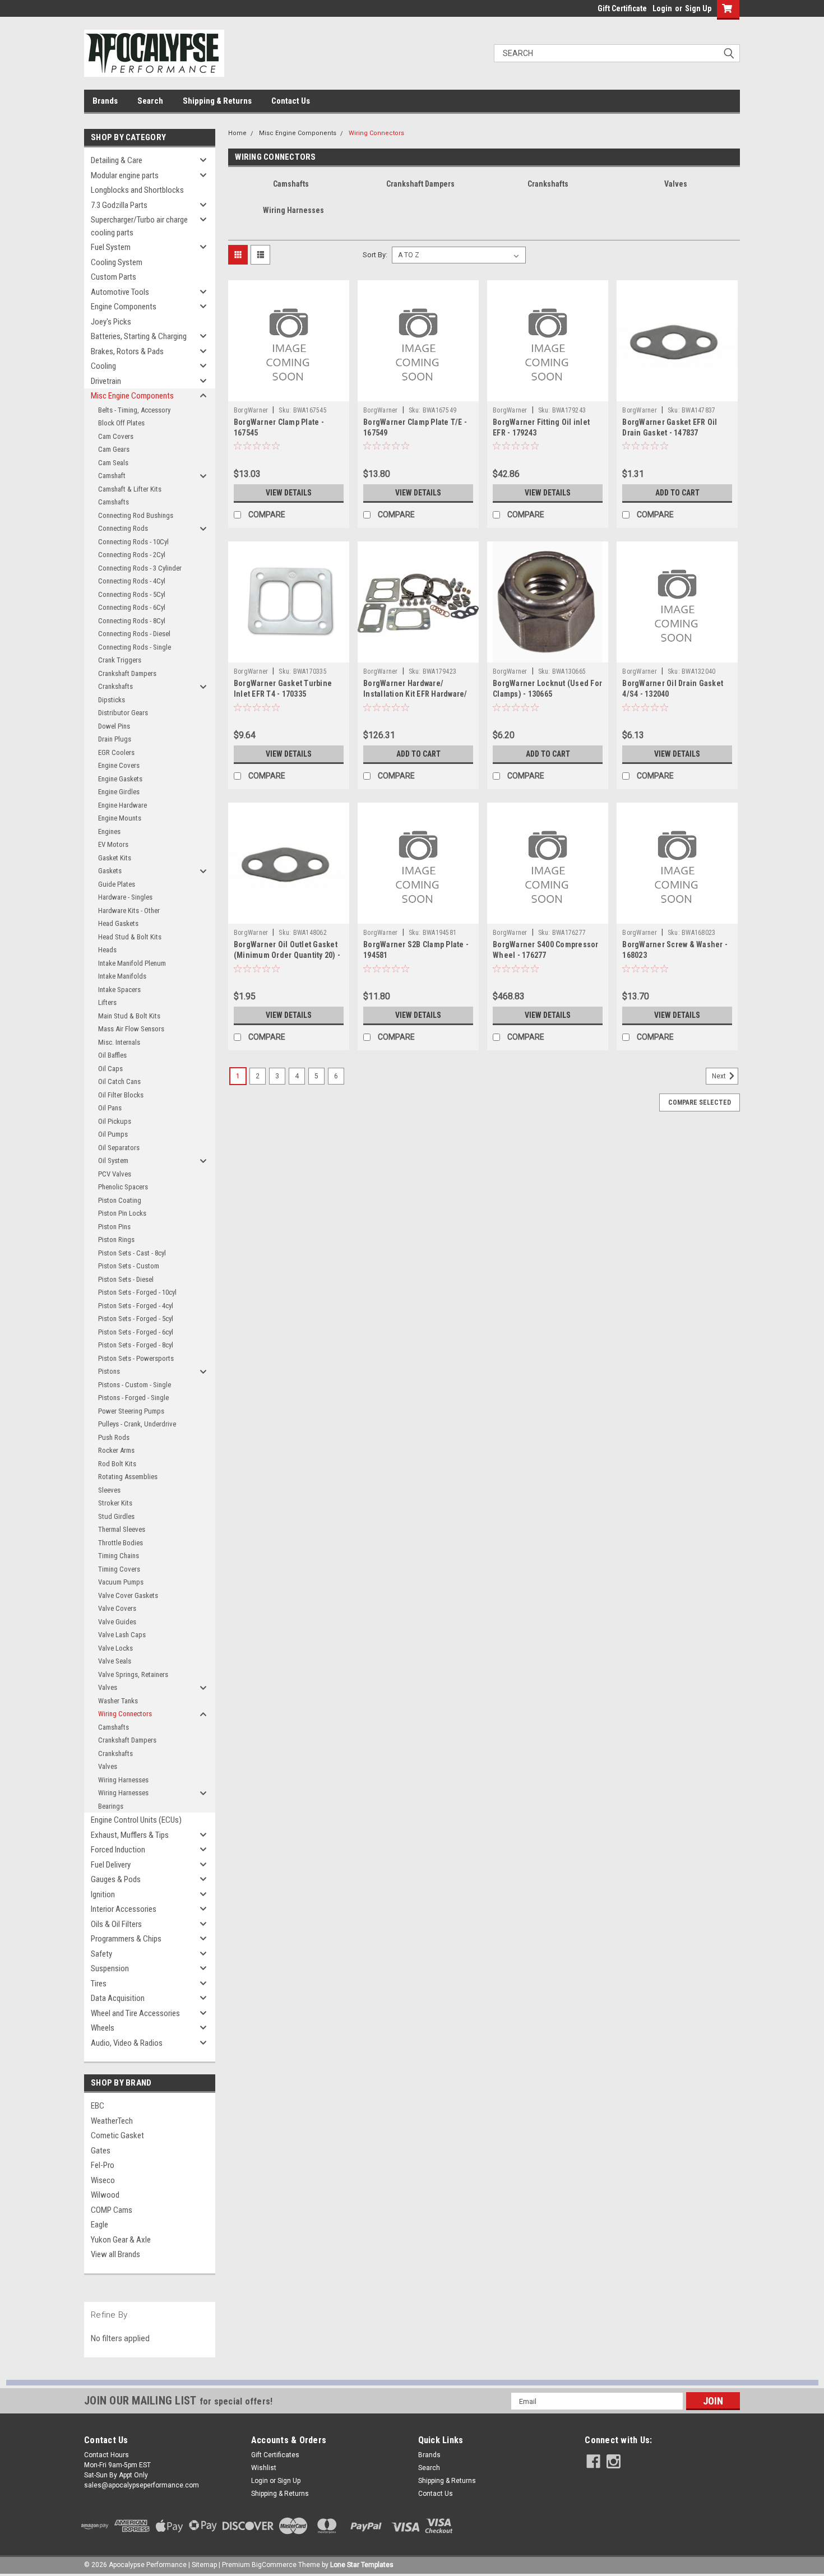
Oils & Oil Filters (116, 1924)
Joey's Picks (111, 322)
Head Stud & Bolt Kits (130, 937)
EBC (98, 2106)
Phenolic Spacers (123, 1187)
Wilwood (105, 2195)
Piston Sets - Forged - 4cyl (136, 1306)
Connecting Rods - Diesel (134, 634)
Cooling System (117, 262)
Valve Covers (117, 1608)
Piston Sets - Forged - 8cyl (136, 1345)
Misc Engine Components (132, 396)
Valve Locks (115, 1648)
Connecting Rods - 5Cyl (132, 594)
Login (662, 8)
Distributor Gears (123, 713)
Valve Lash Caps (122, 1635)
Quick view (289, 393)
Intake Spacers (119, 990)
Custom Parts (114, 277)
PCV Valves (115, 1174)
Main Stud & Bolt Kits (129, 1016)
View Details (289, 493)
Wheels (103, 2028)
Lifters (107, 1002)
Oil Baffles (112, 1055)
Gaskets (110, 871)
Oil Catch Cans (119, 1081)
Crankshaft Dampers (127, 673)
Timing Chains (119, 1556)
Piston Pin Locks (122, 1213)
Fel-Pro (103, 2165)
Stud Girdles (116, 1516)
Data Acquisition (118, 1998)
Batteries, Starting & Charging (139, 336)
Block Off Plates (121, 423)
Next (720, 1076)
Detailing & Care (117, 160)
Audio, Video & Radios (127, 2043)
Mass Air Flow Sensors (131, 1029)
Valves (108, 1687)
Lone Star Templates (362, 2565)
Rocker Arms (116, 1450)
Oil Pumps (113, 1134)
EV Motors (113, 844)
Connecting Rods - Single (135, 647)
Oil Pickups (115, 1121)
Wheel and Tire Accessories (135, 2013)
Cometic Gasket (117, 2135)
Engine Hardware (122, 805)
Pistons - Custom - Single (135, 1385)
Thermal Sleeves (122, 1529)
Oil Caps (110, 1069)
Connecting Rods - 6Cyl (132, 607)
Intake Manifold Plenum (132, 963)
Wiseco (103, 2180)
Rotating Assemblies (128, 1477)
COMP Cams (112, 2210)
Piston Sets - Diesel (126, 1279)
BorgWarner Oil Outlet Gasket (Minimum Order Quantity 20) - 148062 (287, 955)
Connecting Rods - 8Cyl (132, 621)
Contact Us (291, 101)
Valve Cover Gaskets (128, 1595)
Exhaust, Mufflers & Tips (130, 1835)
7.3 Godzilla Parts (119, 205)
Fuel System (111, 247)
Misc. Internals (119, 1042)
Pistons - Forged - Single (133, 1398)
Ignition (103, 1894)
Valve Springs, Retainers (133, 1674)
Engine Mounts (120, 818)
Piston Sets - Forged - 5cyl (136, 1319)
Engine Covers (119, 765)
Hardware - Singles (125, 897)
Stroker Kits (115, 1503)
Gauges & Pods (116, 1879)
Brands (105, 101)
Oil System (113, 1160)
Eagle (99, 2225)
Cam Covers (116, 436)
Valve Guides (117, 1622)
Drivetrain (106, 381)
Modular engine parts (125, 175)
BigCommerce (274, 2565)
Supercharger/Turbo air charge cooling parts (139, 226)
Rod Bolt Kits (117, 1464)
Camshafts (114, 502)
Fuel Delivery (111, 1865)
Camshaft (112, 476)
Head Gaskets (118, 923)
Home (237, 133)
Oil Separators (119, 1148)
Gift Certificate (622, 8)
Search (150, 101)
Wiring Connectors (125, 1714)
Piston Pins (114, 1227)
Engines (109, 831)
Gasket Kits (115, 858)
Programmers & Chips (126, 1939)
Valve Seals (115, 1661)
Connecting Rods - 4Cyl (132, 581)
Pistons (109, 1371)
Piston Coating (120, 1200)
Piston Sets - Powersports (136, 1358)
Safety (101, 1954)
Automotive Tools (120, 292)
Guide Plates (117, 884)
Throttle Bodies (121, 1543)
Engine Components (124, 307)
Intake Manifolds (122, 976)
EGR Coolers (116, 752)
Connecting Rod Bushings (136, 515)
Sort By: (375, 255)
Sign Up (698, 8)
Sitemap (204, 2565)
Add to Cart (677, 493)
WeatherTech (112, 2121)
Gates (101, 2151)
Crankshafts (115, 686)
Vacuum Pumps (121, 1582)
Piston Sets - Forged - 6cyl (136, 1332)
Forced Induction (118, 1850)
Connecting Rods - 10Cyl (133, 542)
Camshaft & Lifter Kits (130, 489)
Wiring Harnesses (123, 1780)
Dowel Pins (114, 726)
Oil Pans (110, 1108)
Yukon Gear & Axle (121, 2240)
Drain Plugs (115, 739)
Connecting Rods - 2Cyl (132, 555)
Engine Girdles (119, 792)
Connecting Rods (123, 528)
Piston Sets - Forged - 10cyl (137, 1292)
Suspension (110, 1968)
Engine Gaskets (120, 779)
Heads (107, 950)
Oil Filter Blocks (121, 1095)
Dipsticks (112, 700)
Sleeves (109, 1490)
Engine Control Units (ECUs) (136, 1820)
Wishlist (264, 2468)
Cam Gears (114, 449)
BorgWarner (251, 410)
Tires (99, 1984)
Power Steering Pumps (131, 1411)
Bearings (111, 1806)
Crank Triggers (120, 660)
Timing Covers (119, 1569)
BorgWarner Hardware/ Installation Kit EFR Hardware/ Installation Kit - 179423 (415, 694)
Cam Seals (113, 463)
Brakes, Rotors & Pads (127, 351)
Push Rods (114, 1437)
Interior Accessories (124, 1909)
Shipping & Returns (217, 101)
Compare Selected (700, 1102)
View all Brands (115, 2254)
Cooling (103, 366)
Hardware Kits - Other (129, 911)
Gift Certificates (275, 2455)
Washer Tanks (118, 1701)
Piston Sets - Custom (129, 1266)
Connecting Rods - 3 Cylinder (140, 568)
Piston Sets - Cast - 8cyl (132, 1253)
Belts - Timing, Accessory (134, 410)
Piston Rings (116, 1240)
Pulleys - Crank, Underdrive (137, 1424)
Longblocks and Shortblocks (137, 190)
